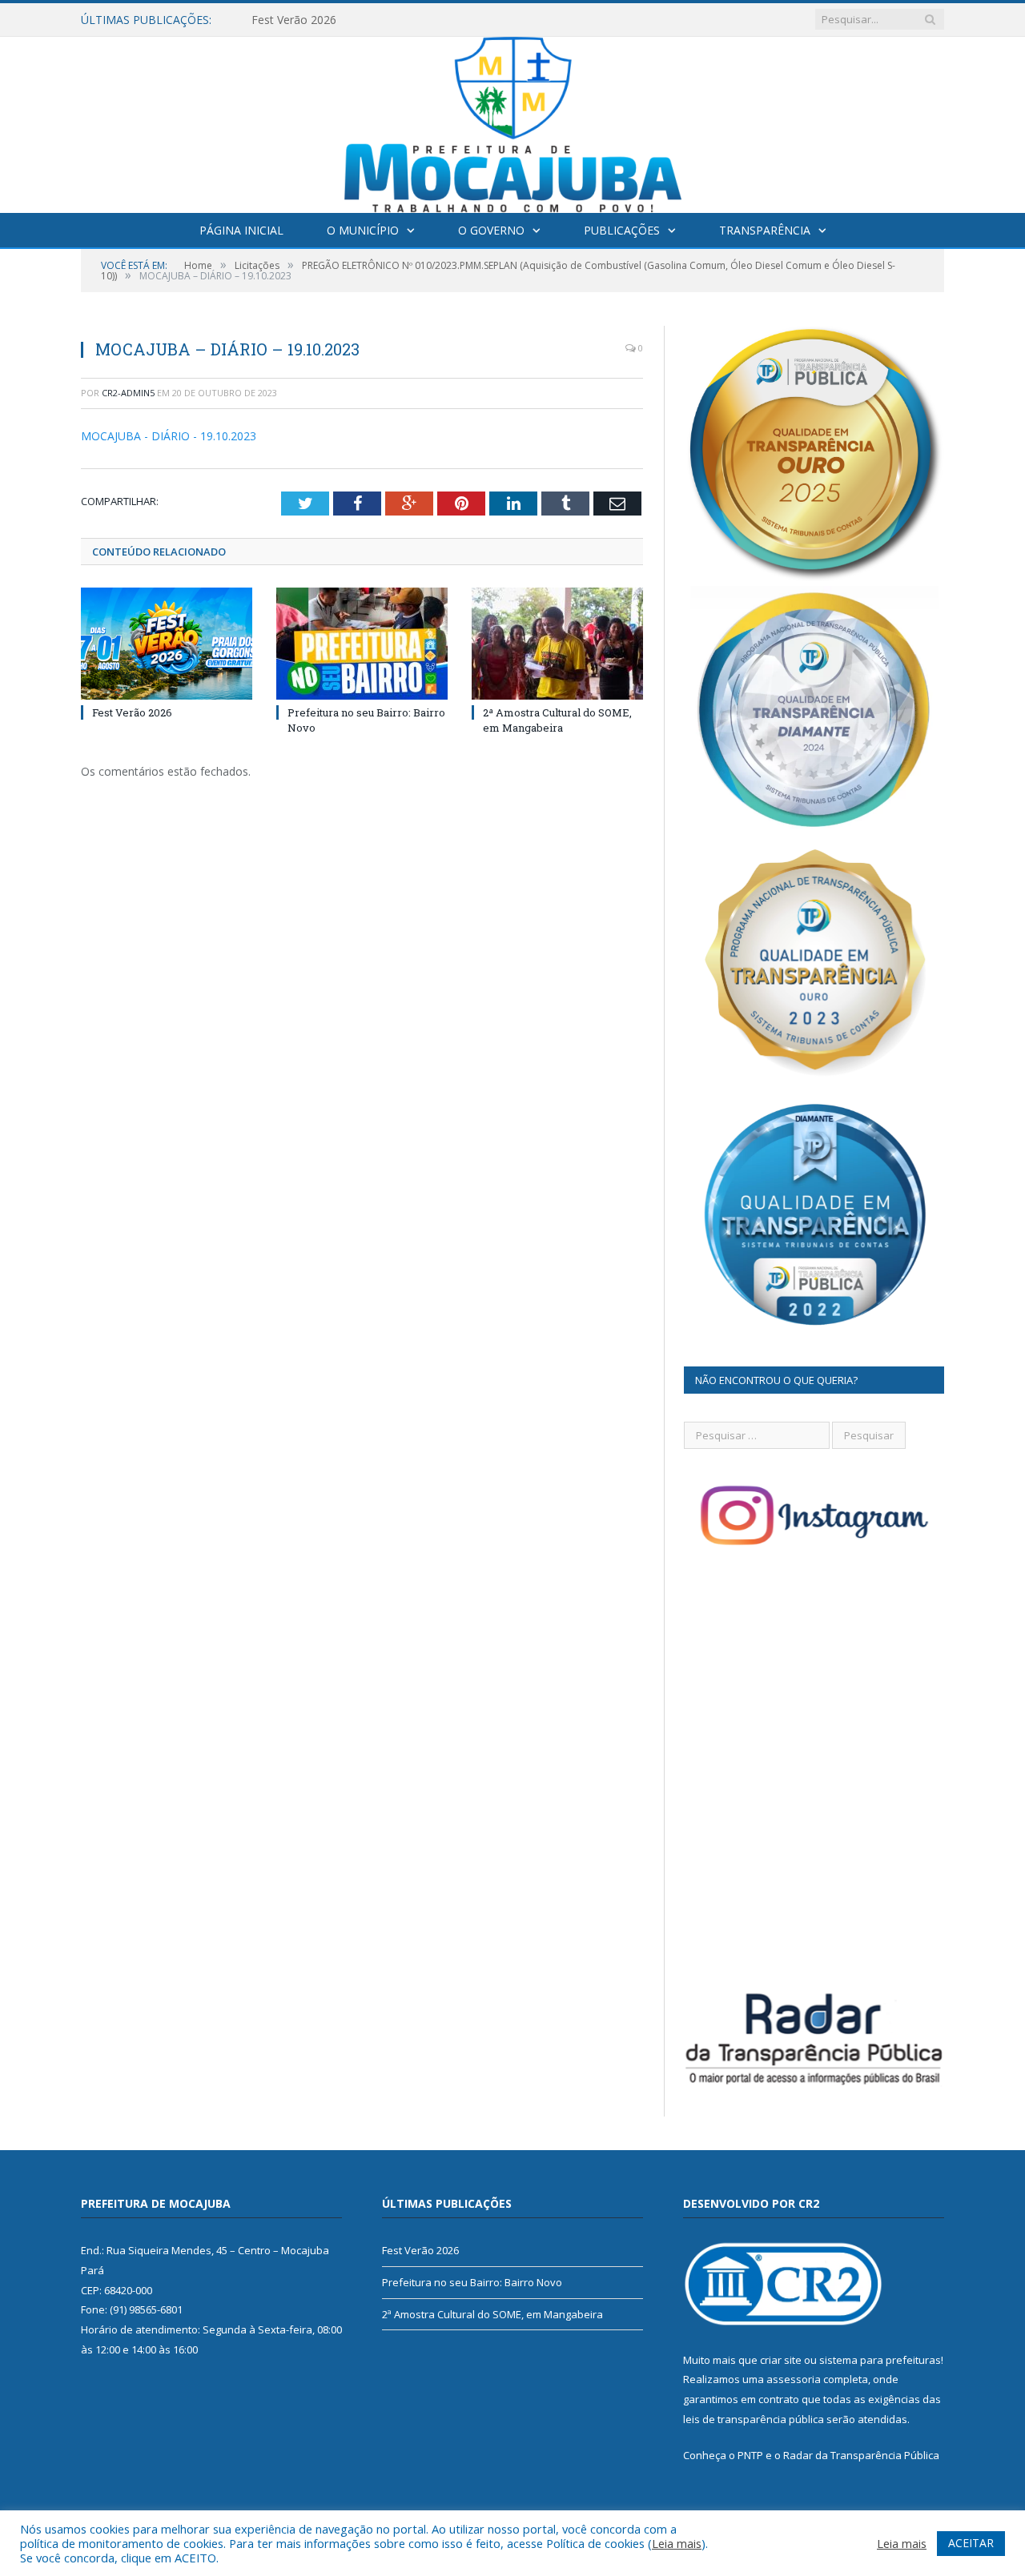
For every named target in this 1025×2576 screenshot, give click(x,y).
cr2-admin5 (128, 393)
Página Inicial (241, 230)
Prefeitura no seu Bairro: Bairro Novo (349, 20)
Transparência (765, 230)
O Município (363, 230)
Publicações (622, 230)
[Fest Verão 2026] (167, 644)
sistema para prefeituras (880, 2360)
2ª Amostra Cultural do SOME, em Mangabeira (557, 720)
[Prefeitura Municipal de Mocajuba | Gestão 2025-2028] (513, 121)
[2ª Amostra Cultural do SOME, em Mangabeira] (557, 644)
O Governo (491, 230)
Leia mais (677, 2543)
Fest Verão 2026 (132, 712)
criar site (781, 2360)
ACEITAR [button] (971, 2543)
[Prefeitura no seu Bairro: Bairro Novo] (362, 644)
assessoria (794, 2379)
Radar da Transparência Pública (861, 2455)
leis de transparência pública (754, 2419)
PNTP (750, 2455)
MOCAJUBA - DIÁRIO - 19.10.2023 (169, 436)
